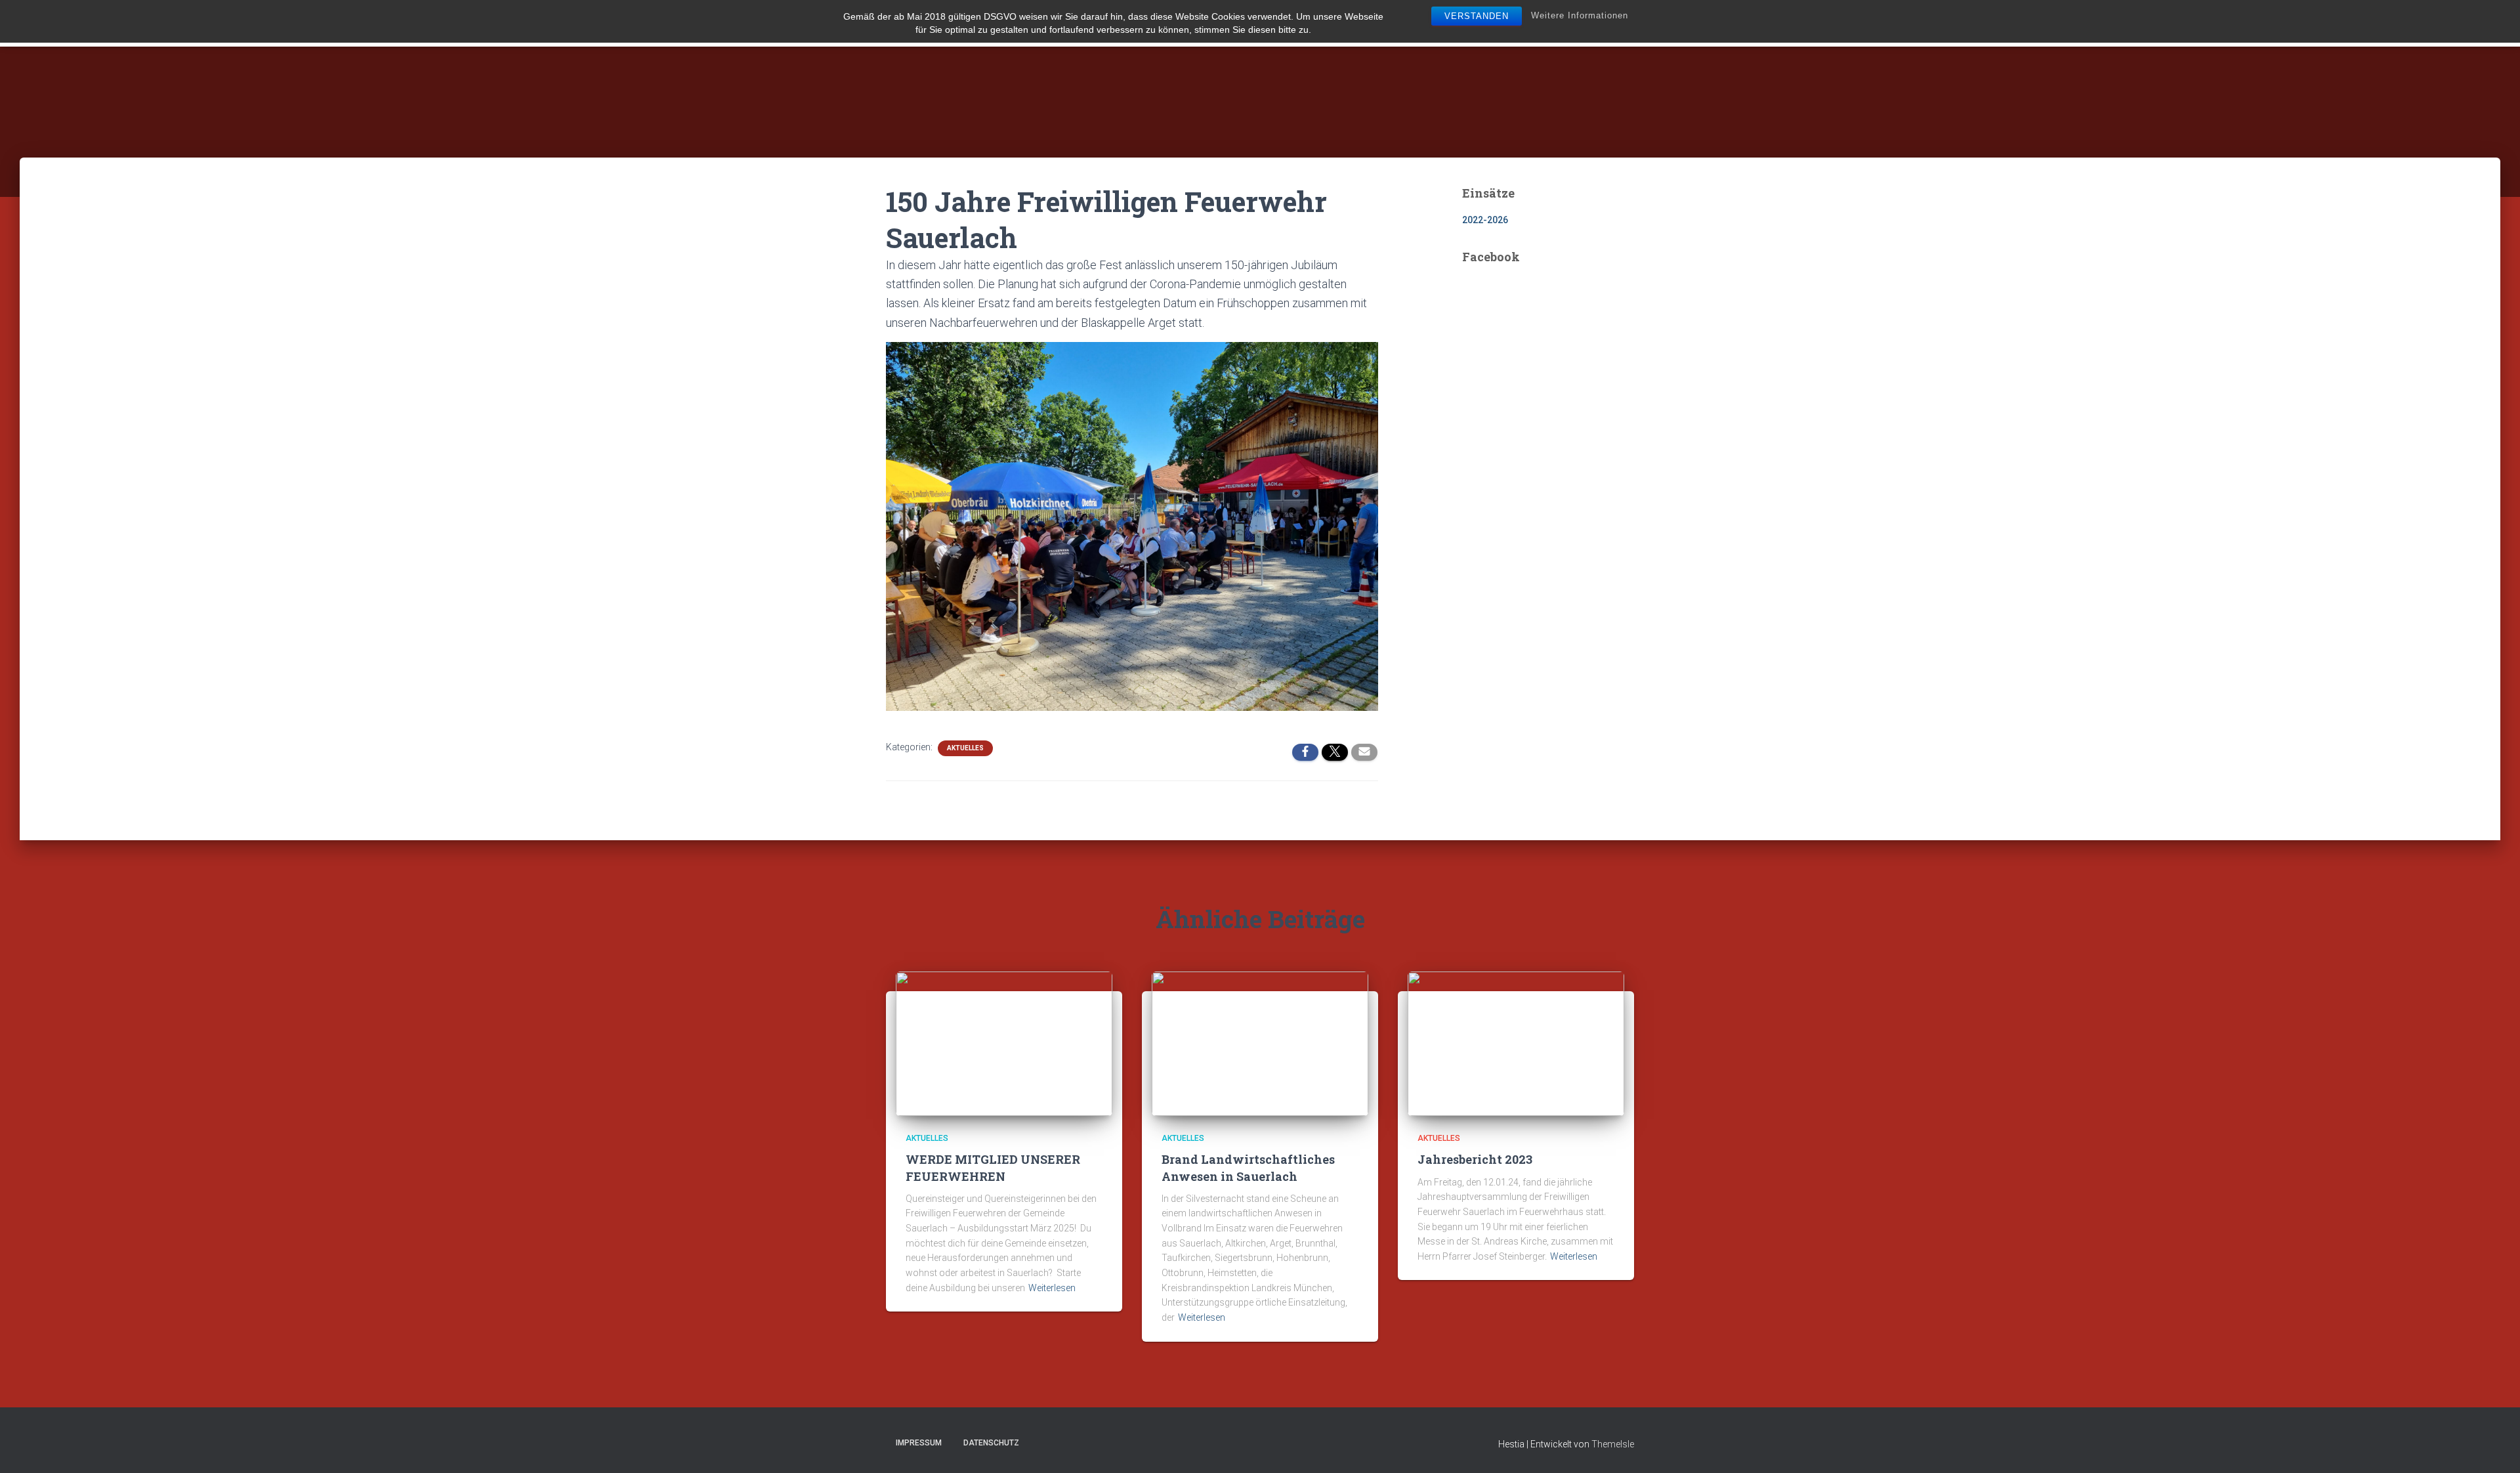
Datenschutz (991, 1443)
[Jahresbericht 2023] (1516, 1043)
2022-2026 (1485, 220)
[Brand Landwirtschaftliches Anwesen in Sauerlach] (1260, 1043)
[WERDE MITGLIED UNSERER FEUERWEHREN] (1004, 1043)
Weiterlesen (1052, 1288)
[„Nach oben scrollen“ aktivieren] (2494, 1447)
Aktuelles (965, 748)
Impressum (919, 1443)
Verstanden (1477, 16)
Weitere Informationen (1580, 15)
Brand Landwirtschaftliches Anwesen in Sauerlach (1248, 1167)
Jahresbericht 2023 (1475, 1159)
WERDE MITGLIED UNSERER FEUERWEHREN (993, 1167)
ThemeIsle (1613, 1444)
